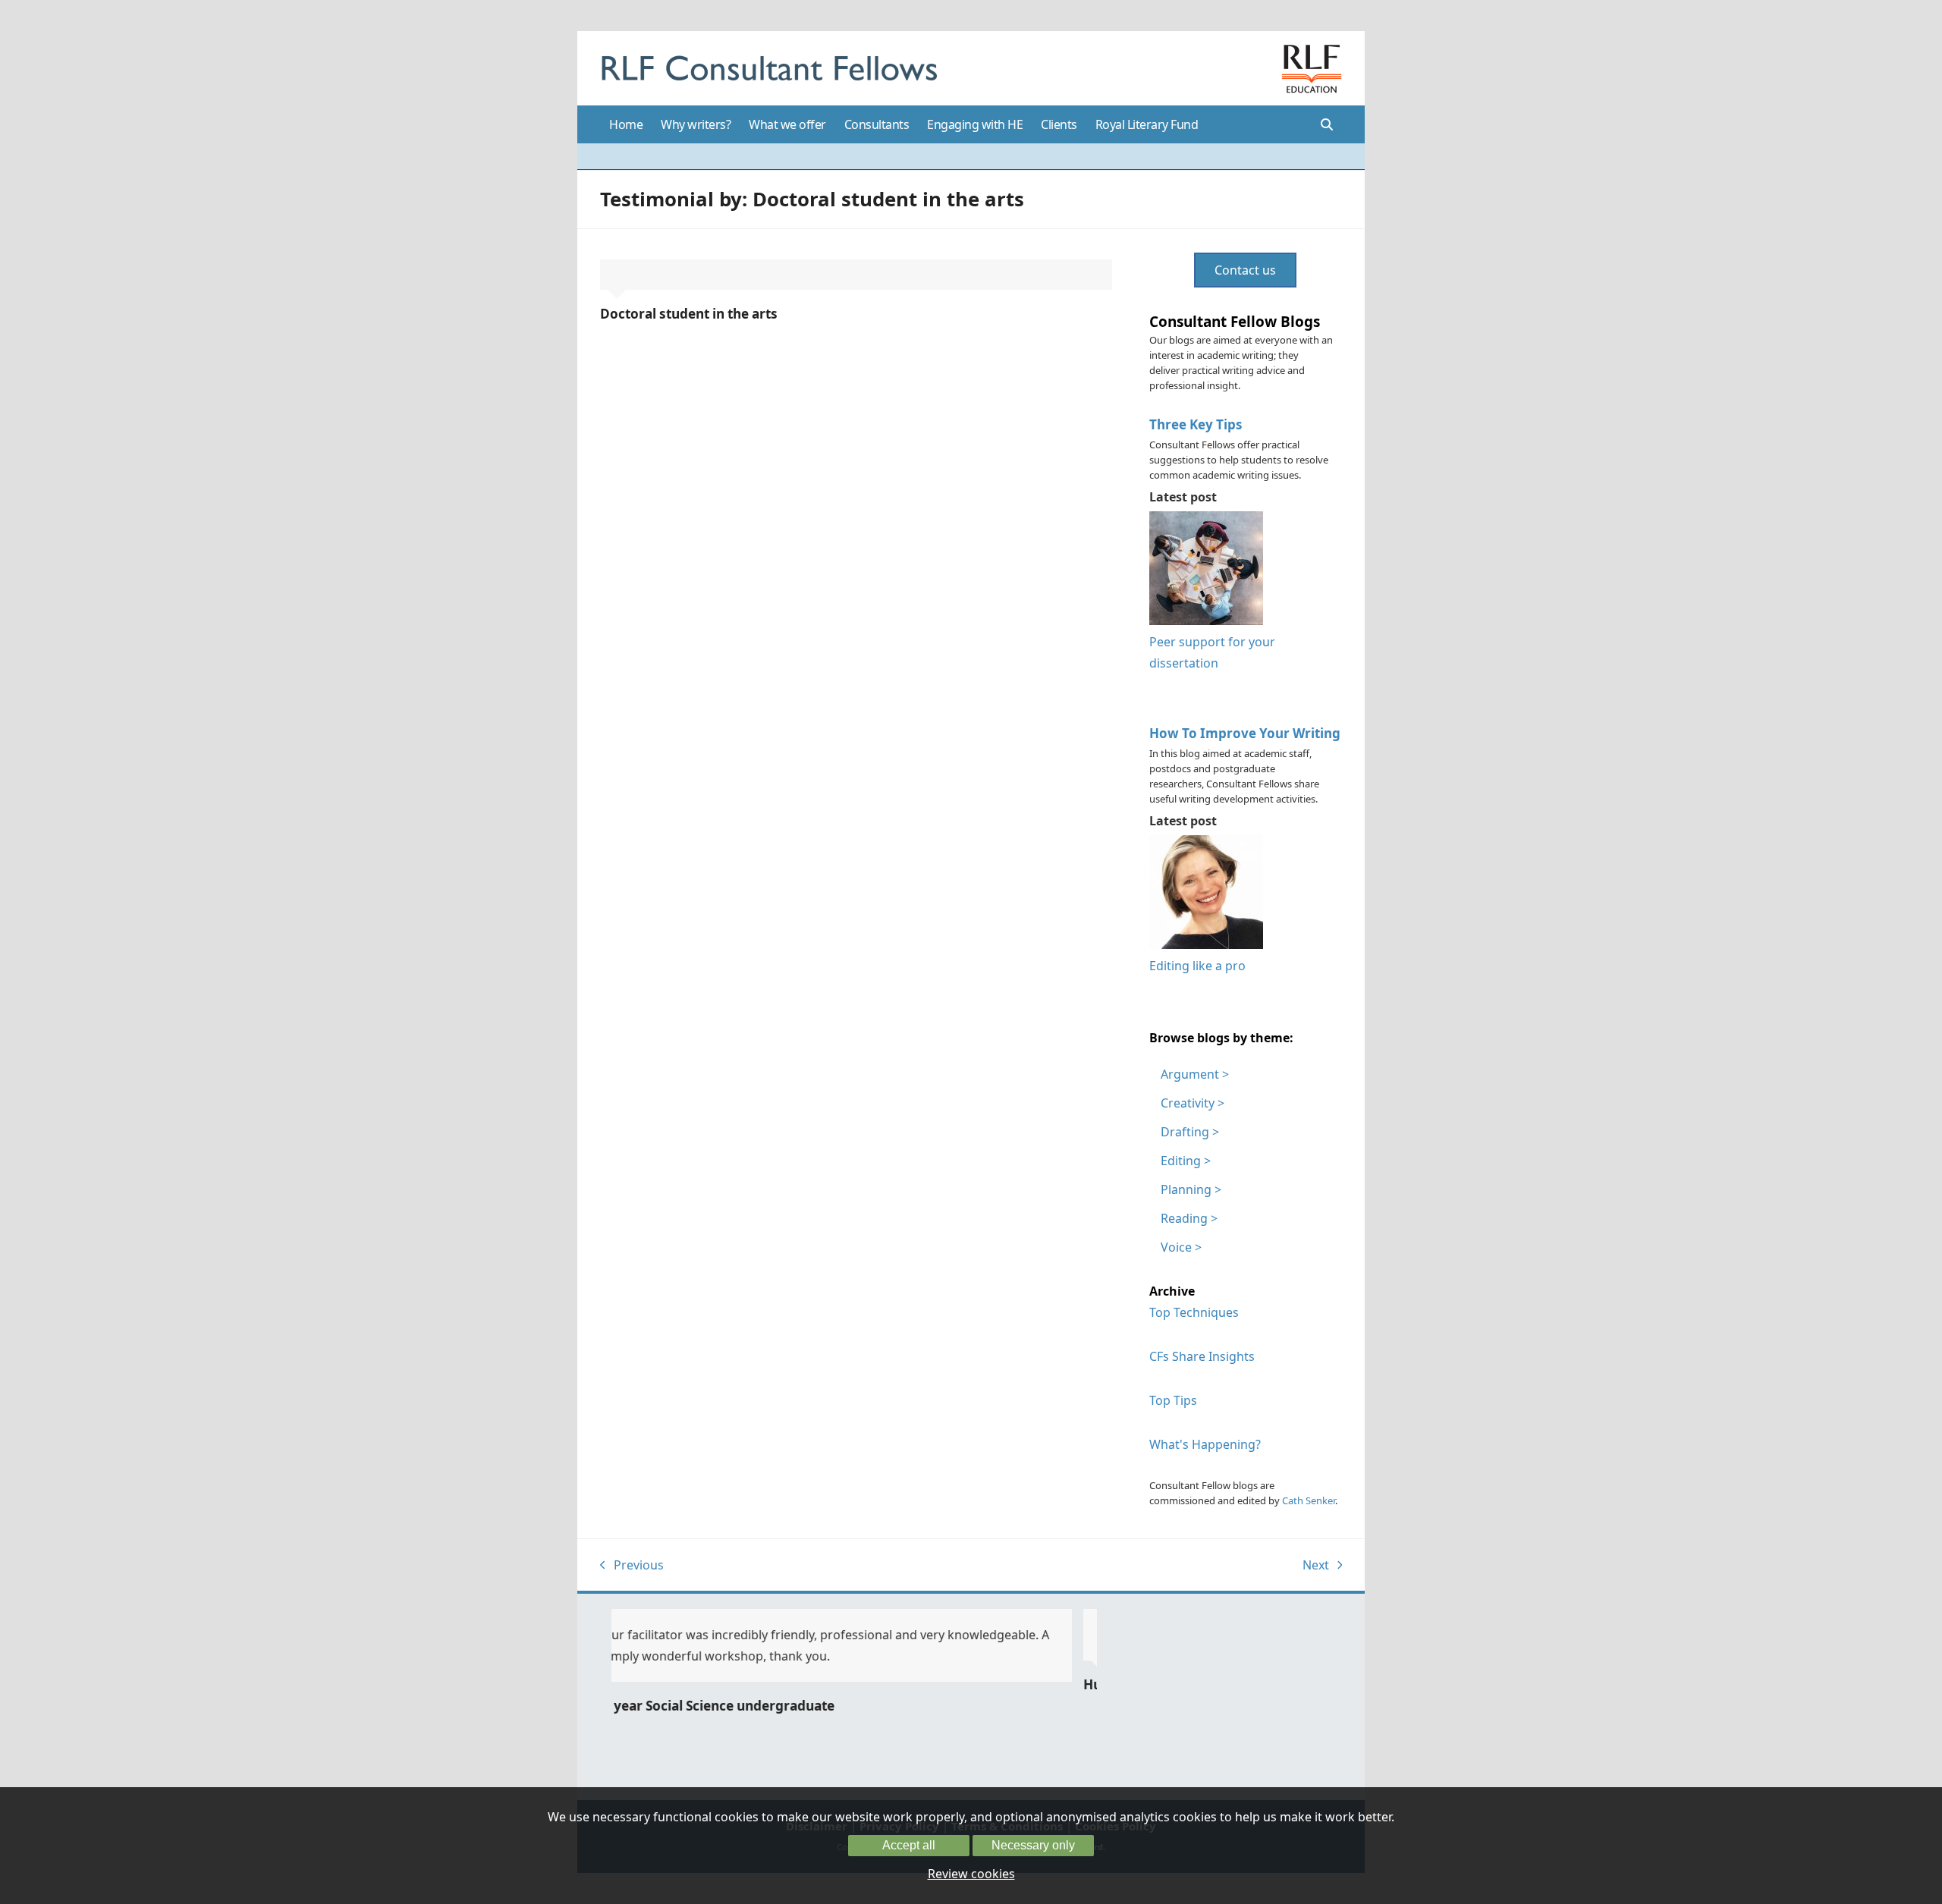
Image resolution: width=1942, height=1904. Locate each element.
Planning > (1191, 1189)
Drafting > (1190, 1132)
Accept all (909, 1845)
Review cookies (971, 1874)
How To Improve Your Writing (1245, 733)
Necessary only (1033, 1845)
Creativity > (1193, 1103)
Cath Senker (1309, 1500)
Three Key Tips (1196, 424)
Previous (632, 1566)
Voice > (1181, 1247)
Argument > (1195, 1074)
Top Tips (1173, 1400)
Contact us (1245, 270)
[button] (1327, 124)
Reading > (1189, 1218)
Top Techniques (1194, 1312)
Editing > (1186, 1161)
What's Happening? (1205, 1444)
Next (1317, 1566)
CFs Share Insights (1202, 1356)
